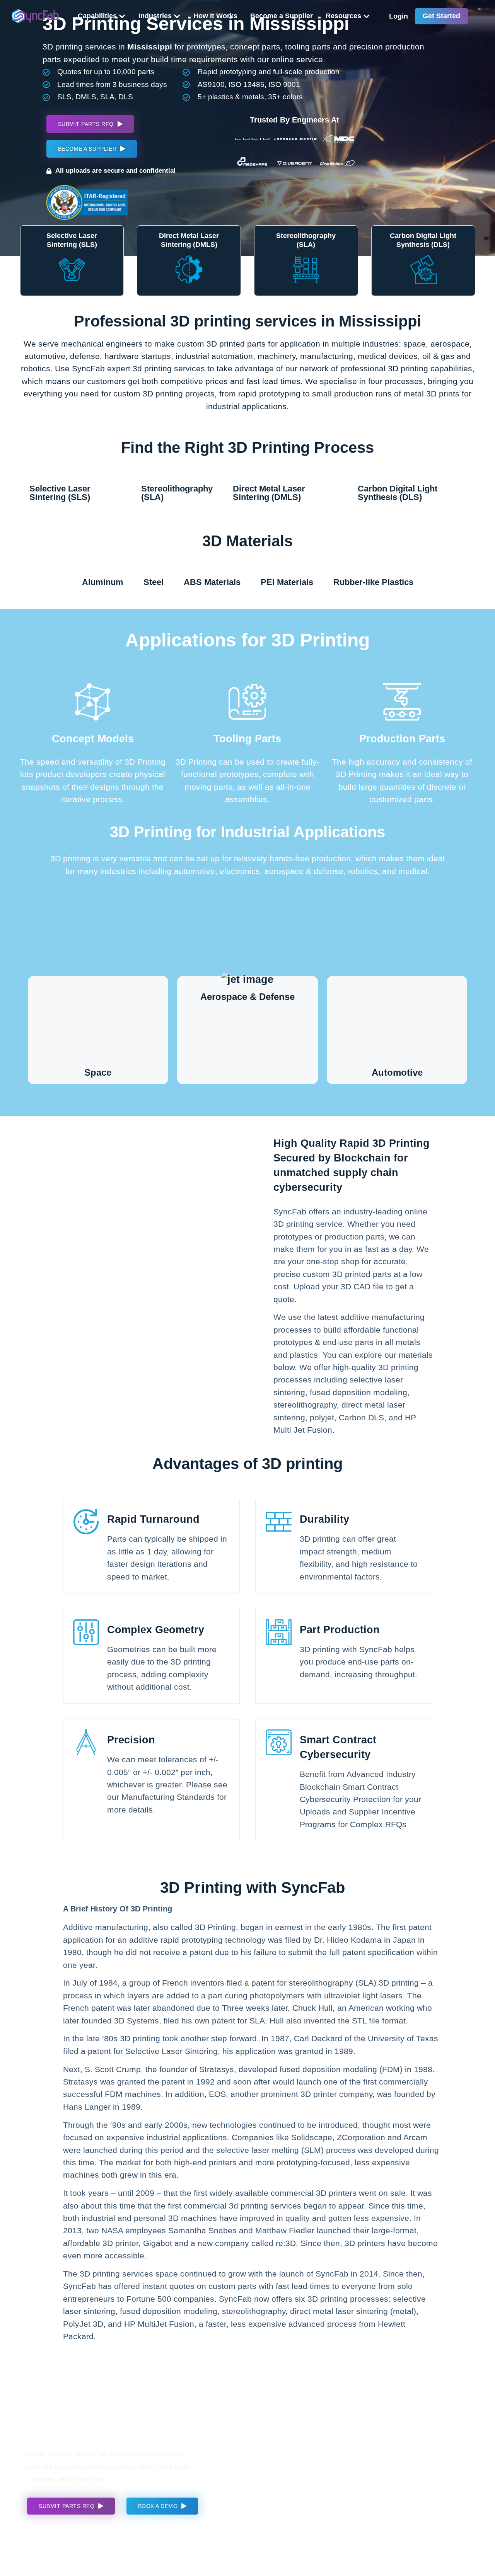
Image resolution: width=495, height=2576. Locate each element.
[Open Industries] (177, 16)
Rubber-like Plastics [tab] (373, 582)
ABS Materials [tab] (212, 582)
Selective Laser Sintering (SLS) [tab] (60, 493)
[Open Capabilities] (122, 16)
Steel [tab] (154, 582)
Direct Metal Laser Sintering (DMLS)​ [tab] (269, 493)
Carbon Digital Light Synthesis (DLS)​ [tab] (398, 493)
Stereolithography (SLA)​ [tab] (177, 493)
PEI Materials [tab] (287, 582)
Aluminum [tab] (103, 582)
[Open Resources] (367, 16)
